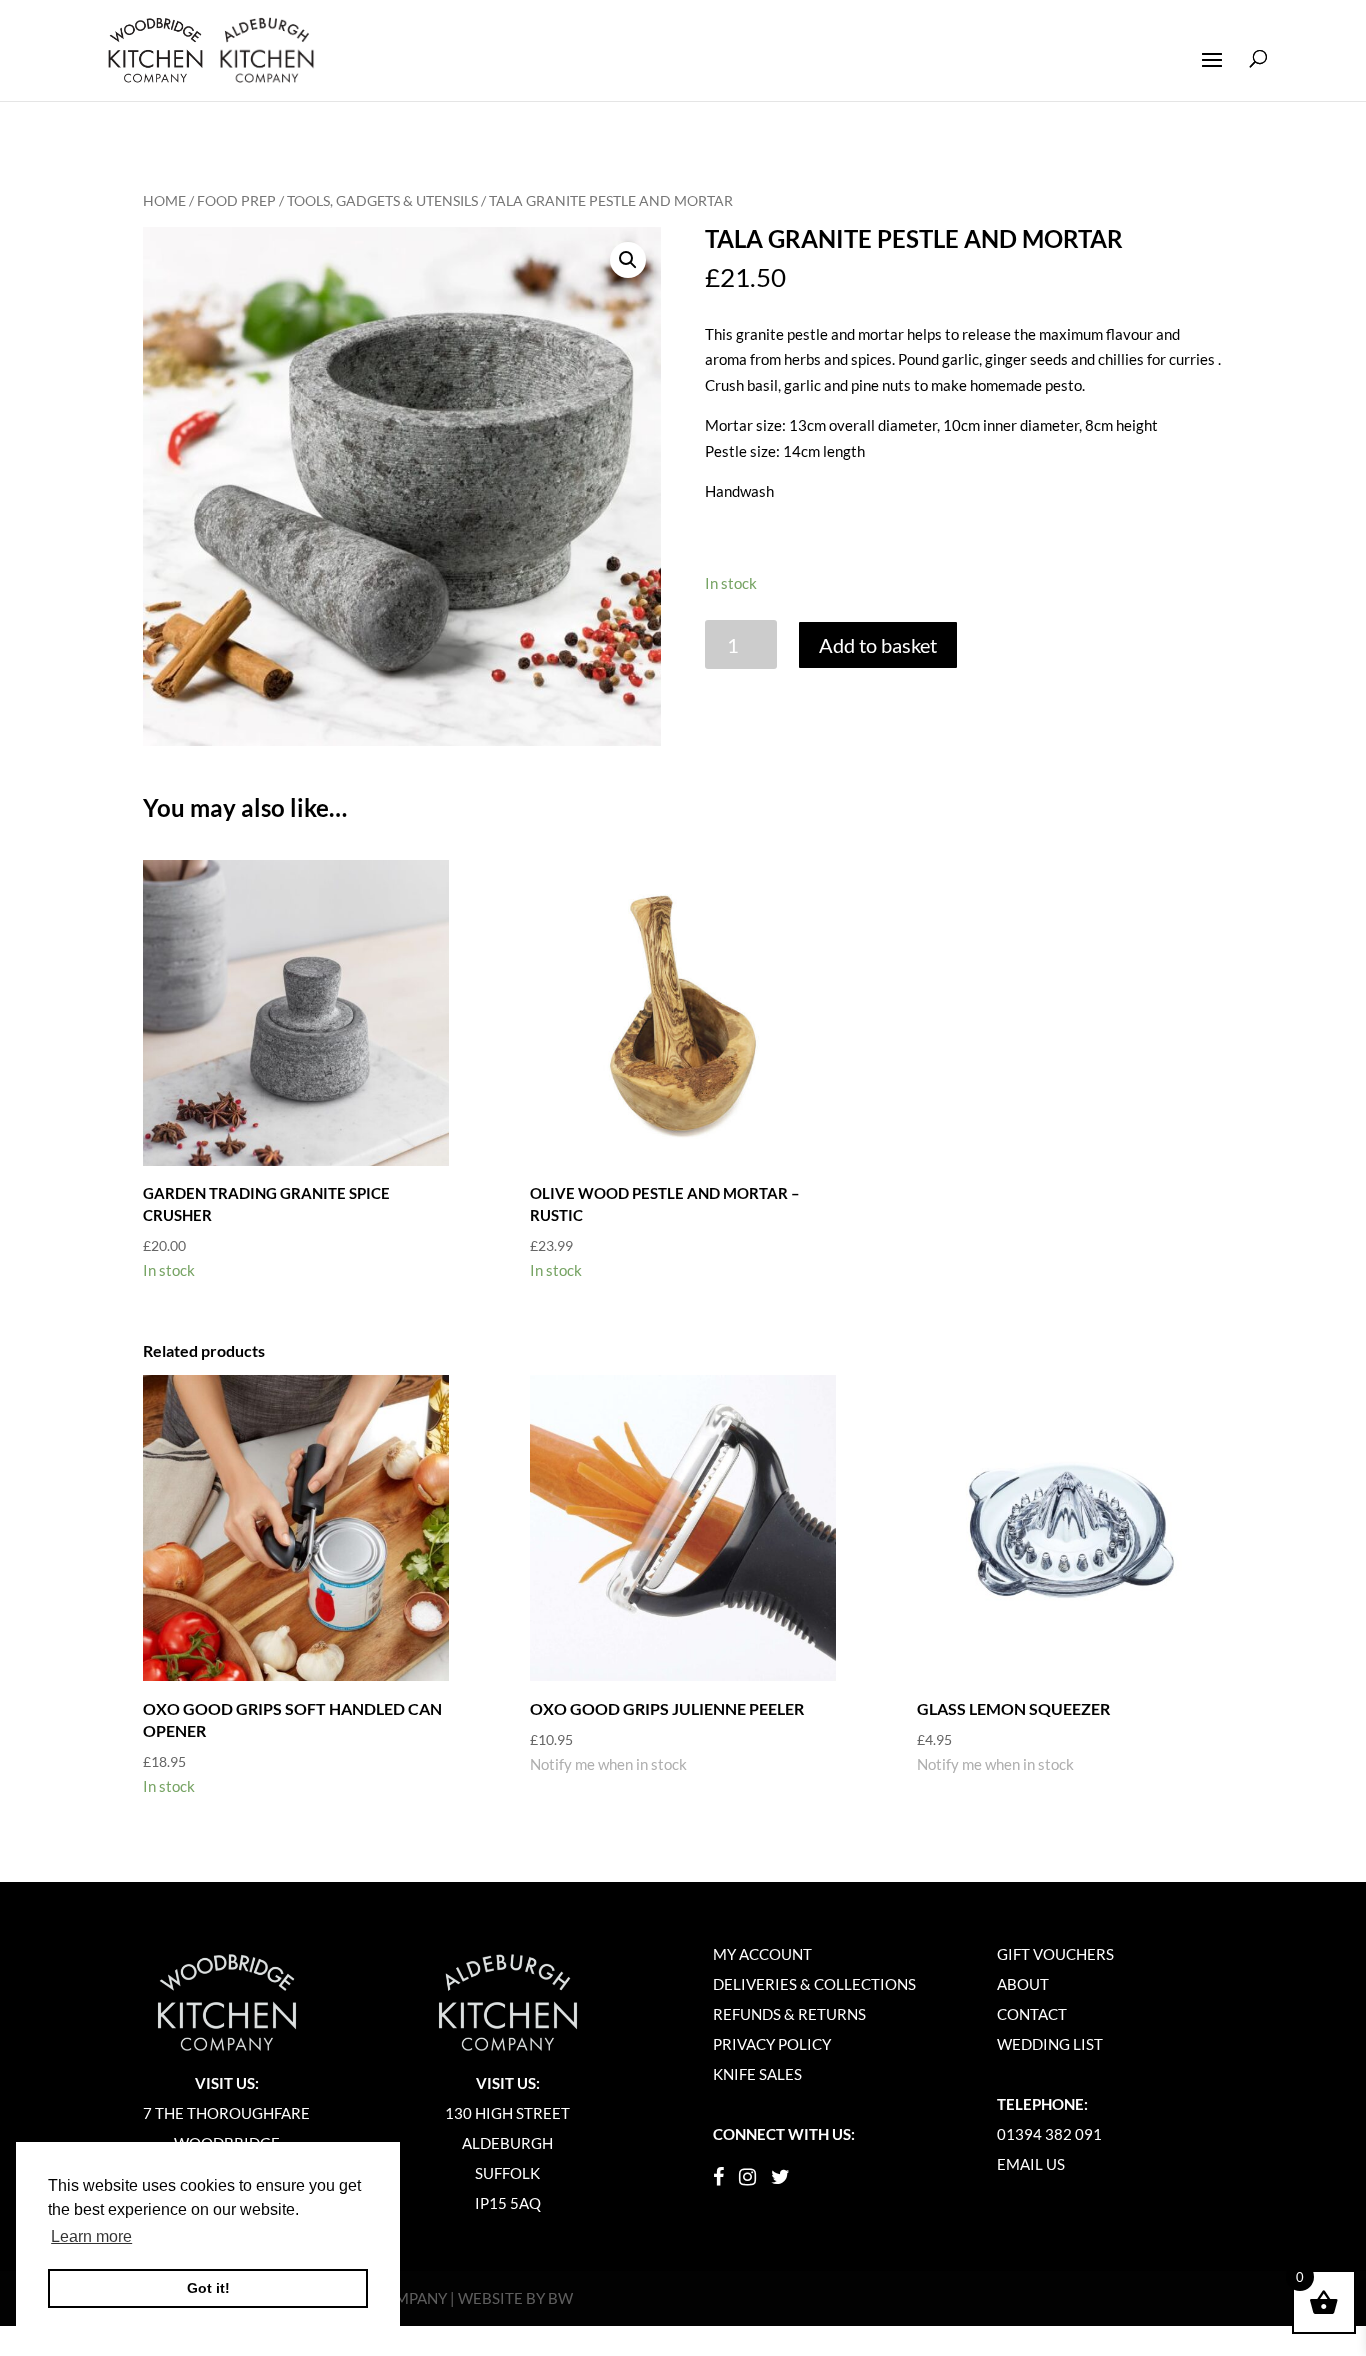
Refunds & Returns (789, 2014)
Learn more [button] (91, 2236)
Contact (1032, 2014)
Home (164, 200)
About (1023, 1984)
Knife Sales (757, 2074)
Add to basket (878, 645)
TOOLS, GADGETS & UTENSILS (382, 200)
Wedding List (1050, 2044)
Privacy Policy (772, 2044)
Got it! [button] (208, 2288)
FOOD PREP (236, 200)
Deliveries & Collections (814, 1984)
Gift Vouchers (1055, 1954)
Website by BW (515, 2298)
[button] (628, 260)
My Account (762, 1954)
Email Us (1031, 2164)
